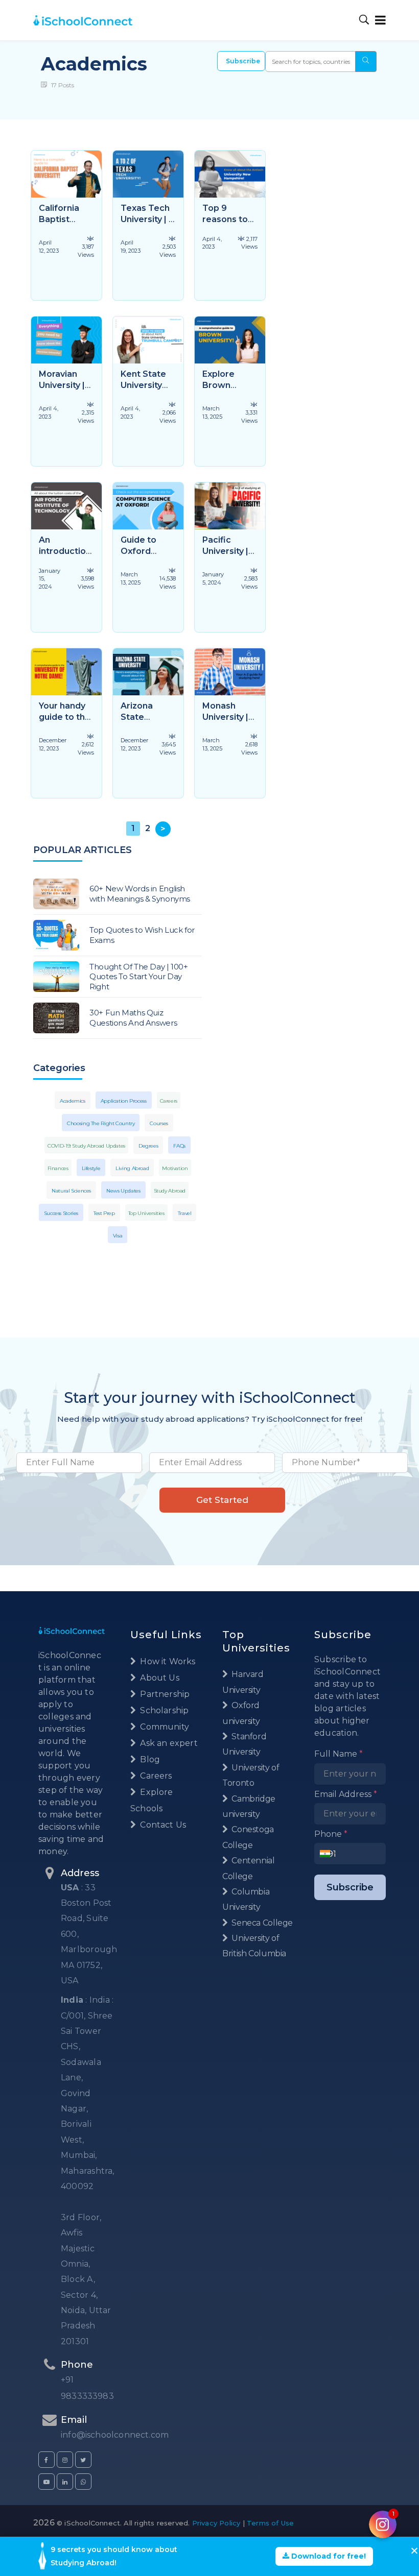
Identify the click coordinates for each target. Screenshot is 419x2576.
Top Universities (146, 1213)
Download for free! (328, 2556)
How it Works (167, 1661)
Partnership (164, 1694)
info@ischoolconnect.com (115, 2435)
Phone (331, 1834)
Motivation (175, 1168)
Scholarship (163, 1710)
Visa (118, 1236)
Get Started (222, 1500)
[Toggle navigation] (378, 20)
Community (164, 1727)
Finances (58, 1168)
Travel (185, 1213)
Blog (149, 1759)
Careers (169, 1101)
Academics (73, 1101)
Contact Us (162, 1825)
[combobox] (328, 1854)
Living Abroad (132, 1168)
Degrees (148, 1146)
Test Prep (104, 1213)
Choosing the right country (101, 1123)
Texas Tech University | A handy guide (148, 219)
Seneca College (261, 1923)
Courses (159, 1123)
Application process (124, 1101)
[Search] (364, 20)
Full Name (339, 1754)
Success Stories (61, 1213)
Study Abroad (170, 1191)
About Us (159, 1678)
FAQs (179, 1146)
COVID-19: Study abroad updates (86, 1146)
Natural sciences (71, 1191)
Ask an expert (168, 1743)
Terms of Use (270, 2523)
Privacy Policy (216, 2523)
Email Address (346, 1794)
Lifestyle (91, 1168)
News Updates (123, 1191)
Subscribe (243, 61)
